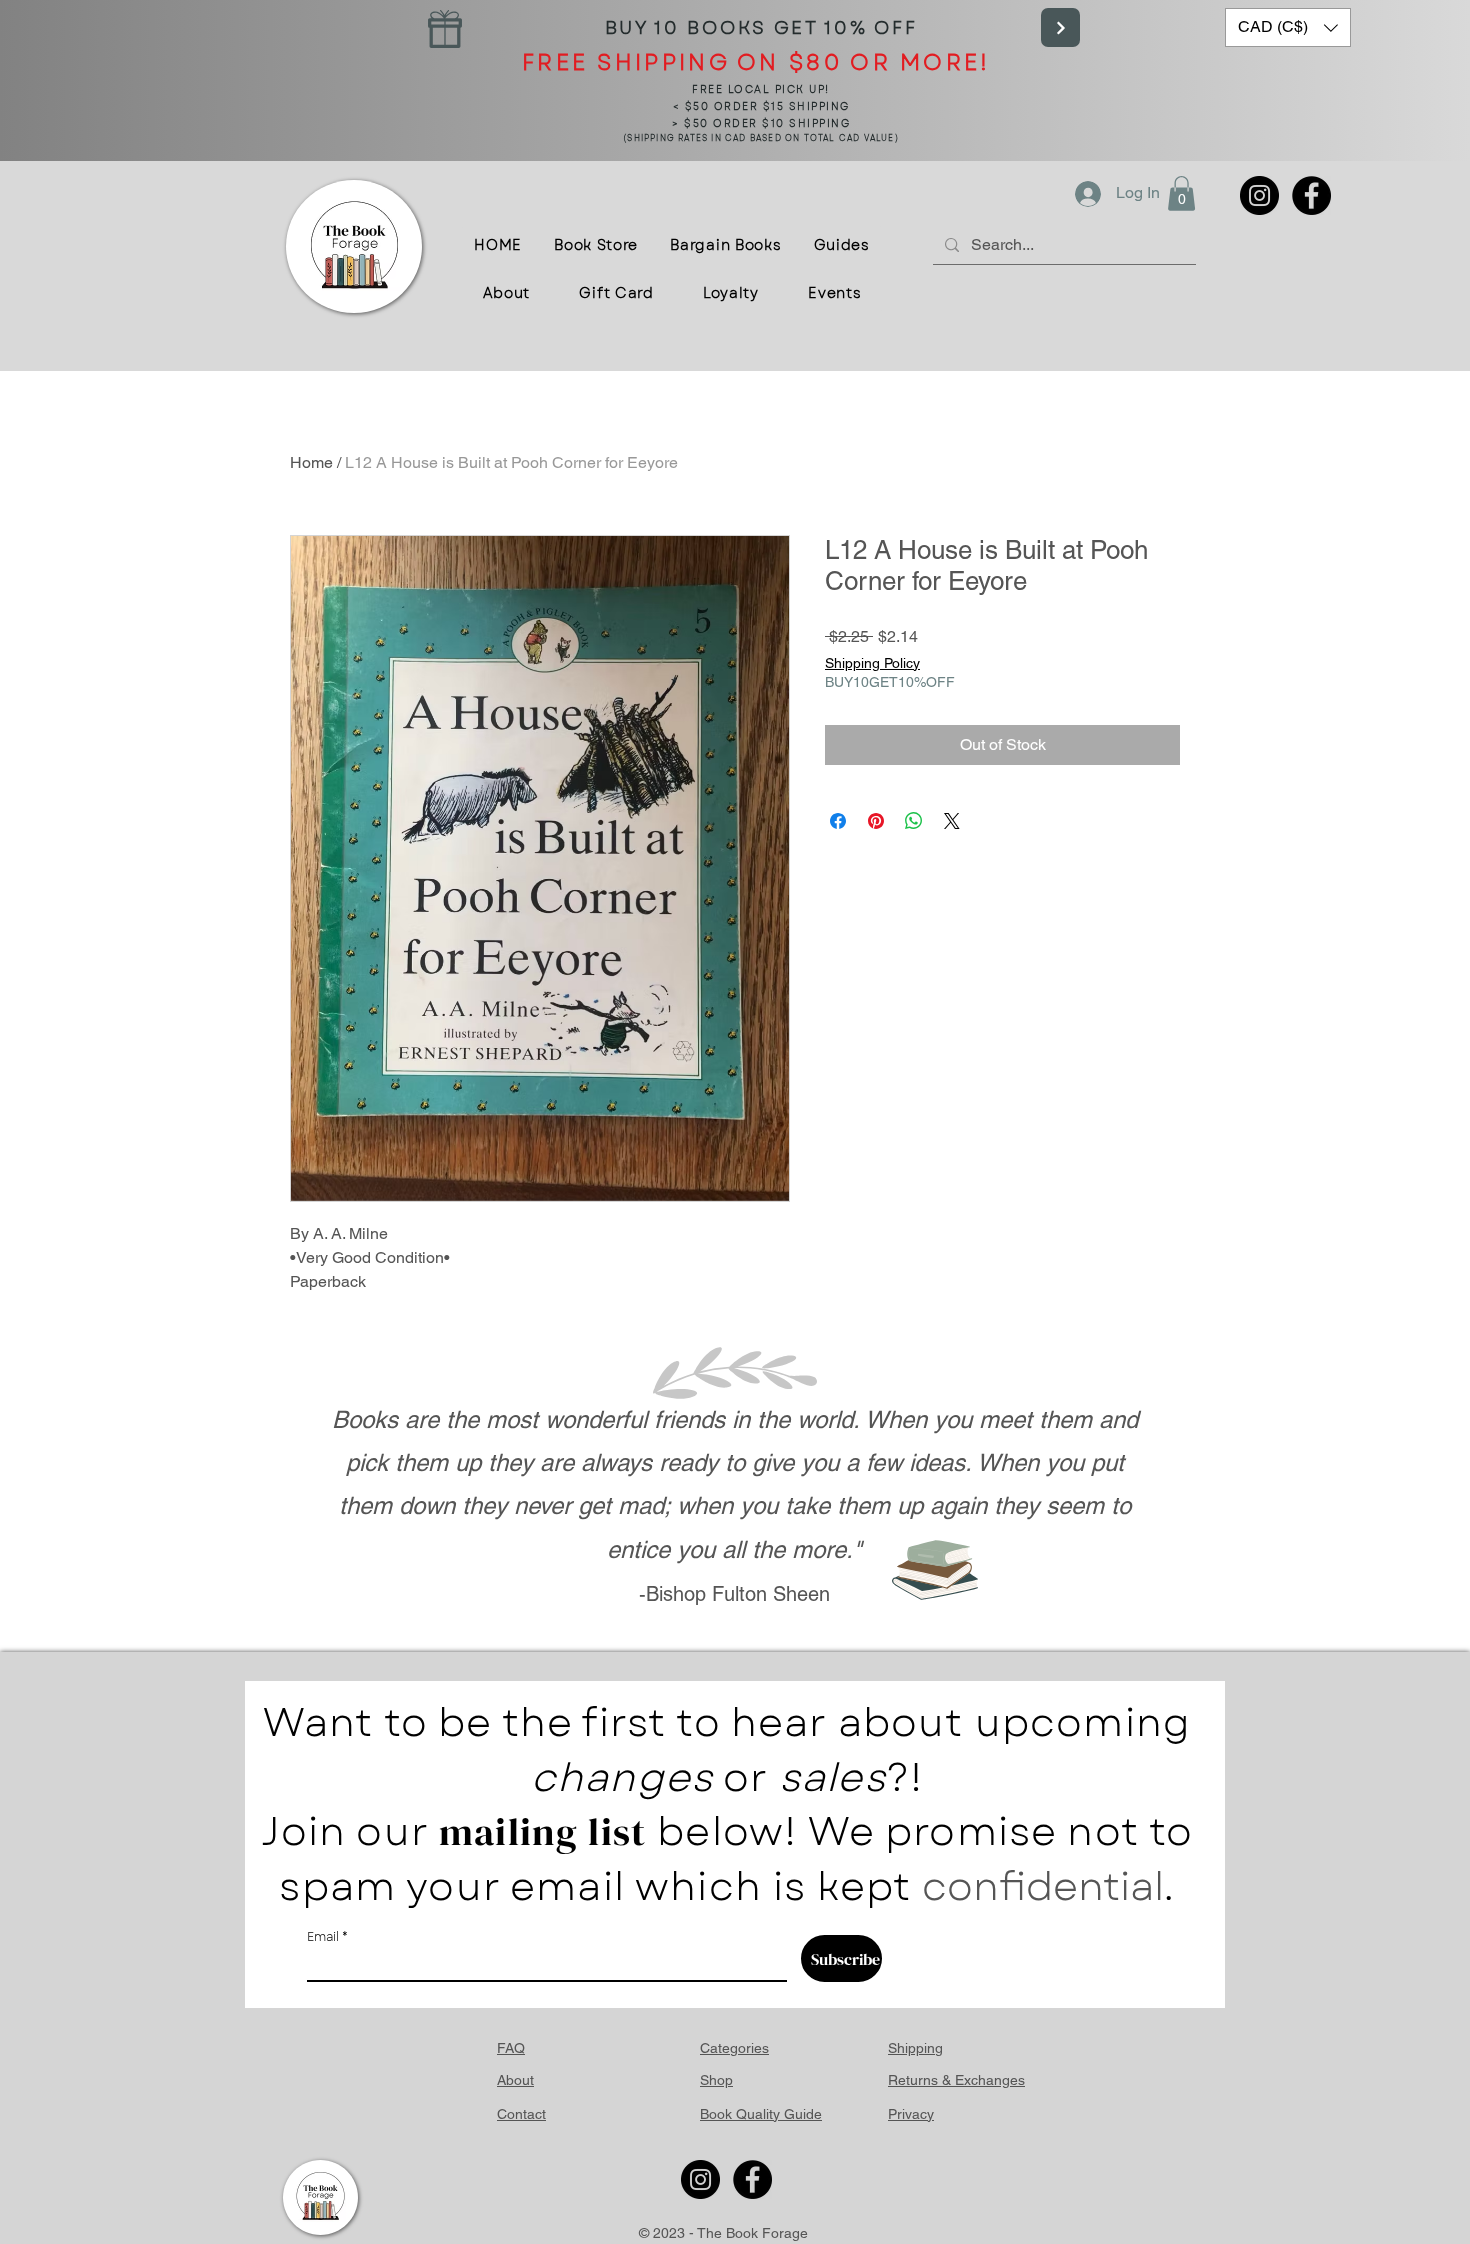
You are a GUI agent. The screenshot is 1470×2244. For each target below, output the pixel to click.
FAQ (511, 2048)
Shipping (915, 2048)
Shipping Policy (872, 663)
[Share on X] (952, 821)
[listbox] (1288, 27)
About (515, 2080)
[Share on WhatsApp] (914, 821)
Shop (716, 2080)
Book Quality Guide (761, 2114)
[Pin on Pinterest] (876, 821)
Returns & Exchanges (956, 2080)
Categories (734, 2048)
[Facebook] (1311, 195)
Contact (521, 2114)
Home (311, 462)
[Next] (1060, 27)
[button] (1288, 27)
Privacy (911, 2114)
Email (323, 1937)
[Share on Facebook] (838, 821)
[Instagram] (1259, 195)
